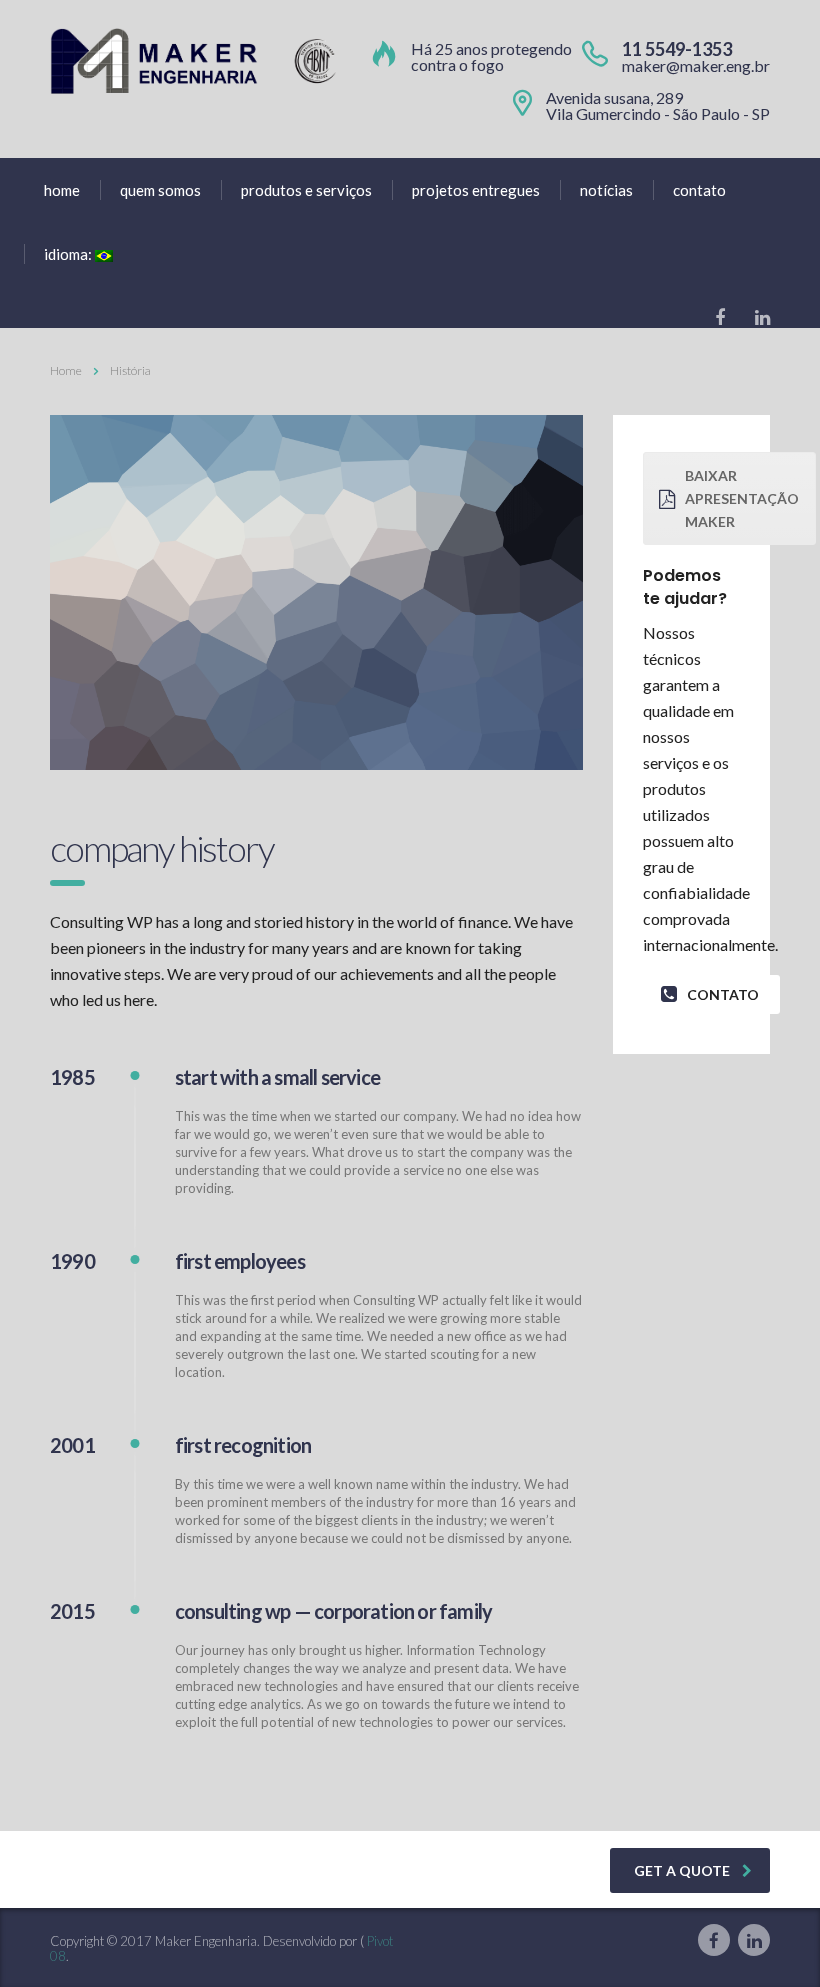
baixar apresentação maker (742, 498)
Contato (699, 190)
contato (723, 994)
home (62, 190)
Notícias (606, 190)
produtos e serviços (306, 190)
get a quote (682, 1870)
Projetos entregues (476, 190)
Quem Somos (160, 190)
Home (66, 370)
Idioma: (69, 254)
